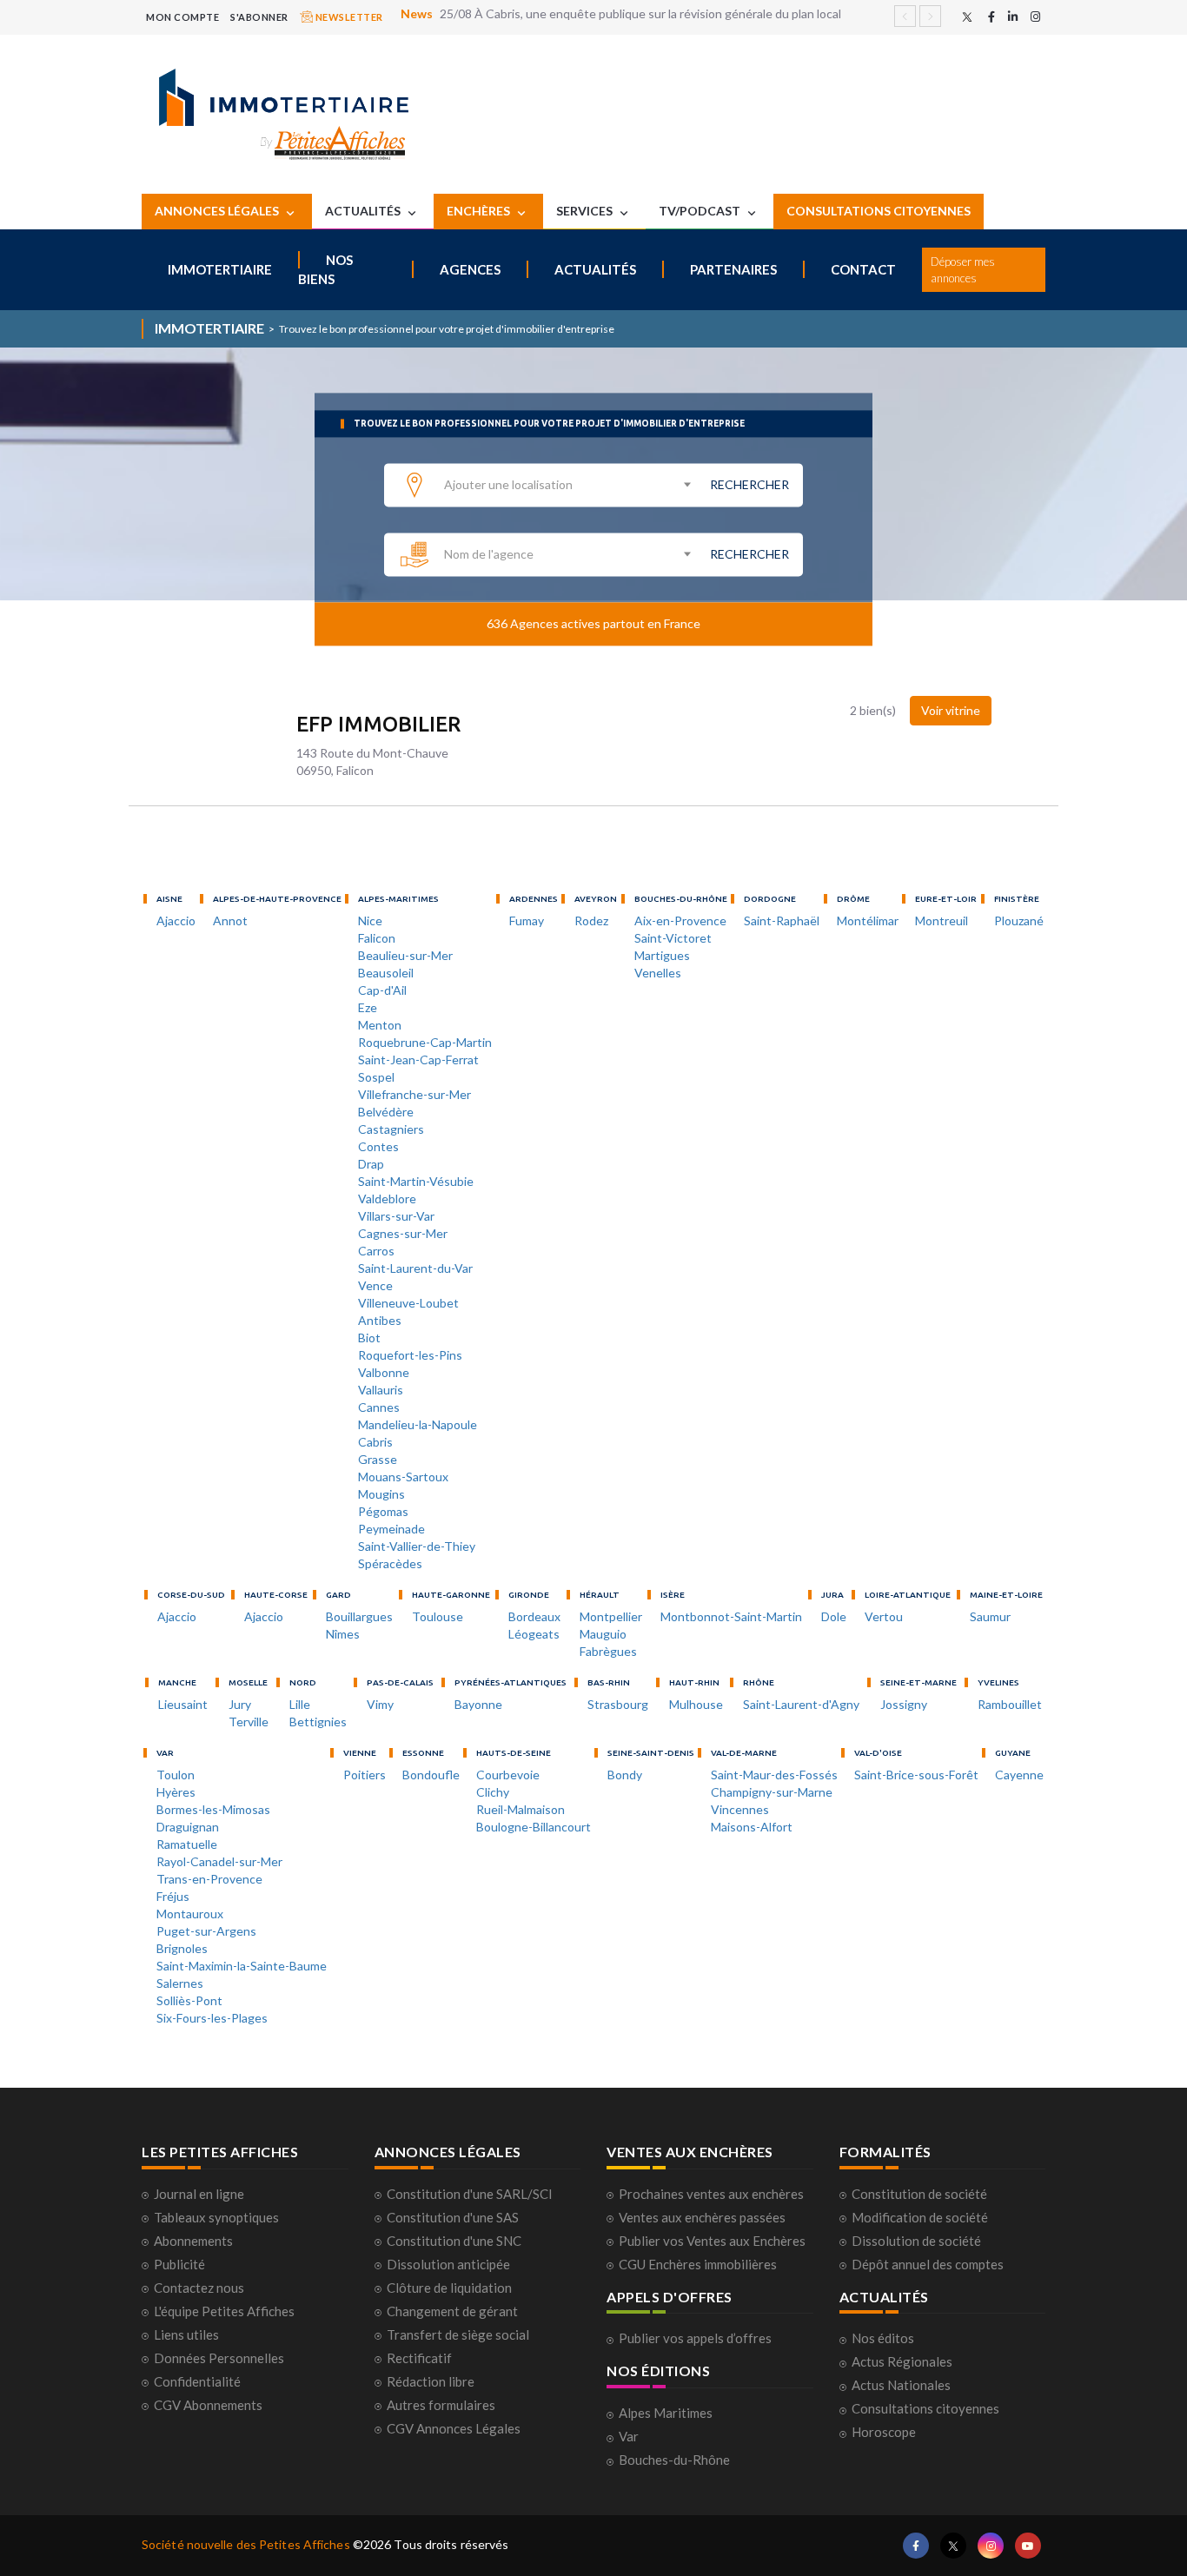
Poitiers (365, 1775)
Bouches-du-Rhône (674, 2460)
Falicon (377, 938)
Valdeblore (387, 1199)
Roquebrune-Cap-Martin (425, 1042)
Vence (375, 1285)
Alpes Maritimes (666, 2413)
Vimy (380, 1704)
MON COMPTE (182, 17)
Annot (230, 920)
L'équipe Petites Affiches (224, 2311)
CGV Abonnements (208, 2405)
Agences (470, 269)
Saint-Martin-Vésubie (416, 1181)
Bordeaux (534, 1616)
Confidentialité (197, 2381)
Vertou (884, 1616)
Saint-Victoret (673, 938)
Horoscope (884, 2432)
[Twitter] (967, 17)
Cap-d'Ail (382, 990)
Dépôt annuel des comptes (928, 2264)
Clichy (493, 1792)
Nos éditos (883, 2338)
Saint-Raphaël (782, 920)
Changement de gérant (452, 2311)
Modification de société (920, 2217)
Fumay (527, 920)
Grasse (378, 1459)
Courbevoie (508, 1775)
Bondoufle (431, 1775)
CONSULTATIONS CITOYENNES (879, 211)
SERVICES (586, 211)
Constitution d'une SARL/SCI (470, 2194)
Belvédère (386, 1112)
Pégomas (383, 1511)
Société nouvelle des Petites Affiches (246, 2544)
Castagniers (391, 1129)
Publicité (179, 2264)
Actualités (595, 269)
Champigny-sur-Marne (772, 1792)
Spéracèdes (390, 1563)
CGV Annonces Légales (454, 2428)
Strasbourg (618, 1704)
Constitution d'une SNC (454, 2241)
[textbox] (567, 485)
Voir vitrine (951, 710)
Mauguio (603, 1634)
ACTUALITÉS (364, 211)
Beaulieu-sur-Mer (405, 955)
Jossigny (904, 1704)
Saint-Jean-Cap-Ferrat (418, 1060)
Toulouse (438, 1616)
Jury (240, 1704)
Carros (376, 1251)
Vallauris (381, 1390)
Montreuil (942, 920)
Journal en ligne (199, 2194)
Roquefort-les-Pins (410, 1355)
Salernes (180, 1983)
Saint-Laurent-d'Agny (801, 1704)
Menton (380, 1025)
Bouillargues (359, 1616)
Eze (368, 1007)
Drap (371, 1164)
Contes (378, 1146)
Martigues (662, 955)
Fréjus (173, 1896)
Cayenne (1019, 1775)
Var (629, 2436)
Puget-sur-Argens (206, 1931)
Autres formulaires (441, 2405)
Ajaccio (176, 920)
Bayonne (478, 1704)
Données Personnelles (219, 2358)
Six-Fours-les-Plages (212, 2018)
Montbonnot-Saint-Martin (731, 1616)
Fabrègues (608, 1651)
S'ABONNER (259, 17)
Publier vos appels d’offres (695, 2338)
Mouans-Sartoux (403, 1477)
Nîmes (343, 1634)
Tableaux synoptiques (216, 2217)
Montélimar (868, 920)
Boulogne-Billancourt (534, 1827)
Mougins (381, 1494)
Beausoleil (386, 973)
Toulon (176, 1775)
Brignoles (182, 1948)
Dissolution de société (916, 2241)
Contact (863, 269)
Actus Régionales (902, 2361)
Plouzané (1019, 920)
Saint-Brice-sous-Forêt (916, 1775)
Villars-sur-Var (396, 1216)
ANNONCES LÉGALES (218, 211)
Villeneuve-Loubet (408, 1303)
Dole (834, 1616)
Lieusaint (183, 1704)
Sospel (376, 1077)
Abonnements (193, 2241)
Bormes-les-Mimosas (213, 1809)
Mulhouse (696, 1704)
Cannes (379, 1407)
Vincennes (740, 1809)
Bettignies (318, 1722)
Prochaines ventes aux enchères (711, 2194)
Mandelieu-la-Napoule (418, 1424)
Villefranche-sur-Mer (414, 1094)
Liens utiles (186, 2334)
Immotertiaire (220, 269)
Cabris (375, 1442)
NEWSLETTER (348, 17)
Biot (369, 1338)
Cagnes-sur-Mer (403, 1233)
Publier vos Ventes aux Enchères (712, 2241)
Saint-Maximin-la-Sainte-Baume (242, 1966)
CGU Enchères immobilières (698, 2264)
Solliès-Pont (189, 2000)
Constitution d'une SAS (453, 2217)
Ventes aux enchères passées (702, 2217)
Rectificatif (419, 2358)
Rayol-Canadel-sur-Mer (219, 1861)
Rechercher (749, 484)
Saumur (990, 1616)
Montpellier (611, 1616)
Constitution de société (919, 2194)
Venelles (658, 973)
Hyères (176, 1792)
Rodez (591, 920)
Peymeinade (391, 1529)
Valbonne (384, 1372)
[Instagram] (1035, 17)
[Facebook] (991, 17)
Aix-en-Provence (680, 920)
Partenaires (733, 269)
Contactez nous (199, 2288)
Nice (370, 920)
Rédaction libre (431, 2381)
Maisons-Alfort (752, 1827)
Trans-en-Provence (209, 1879)
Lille (300, 1704)
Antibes (380, 1320)
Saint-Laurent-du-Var (415, 1268)
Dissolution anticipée (448, 2264)
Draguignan (188, 1827)
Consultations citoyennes (925, 2408)
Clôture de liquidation (449, 2288)
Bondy (625, 1775)
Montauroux (190, 1914)
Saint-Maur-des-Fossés (774, 1775)
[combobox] (567, 484)
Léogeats (534, 1634)
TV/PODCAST (701, 211)
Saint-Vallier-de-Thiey (417, 1546)
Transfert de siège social (458, 2334)
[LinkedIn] (1013, 17)
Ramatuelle (187, 1844)
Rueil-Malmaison (521, 1809)
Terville (249, 1722)
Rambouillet (1010, 1704)
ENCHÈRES (480, 211)
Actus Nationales (901, 2385)
